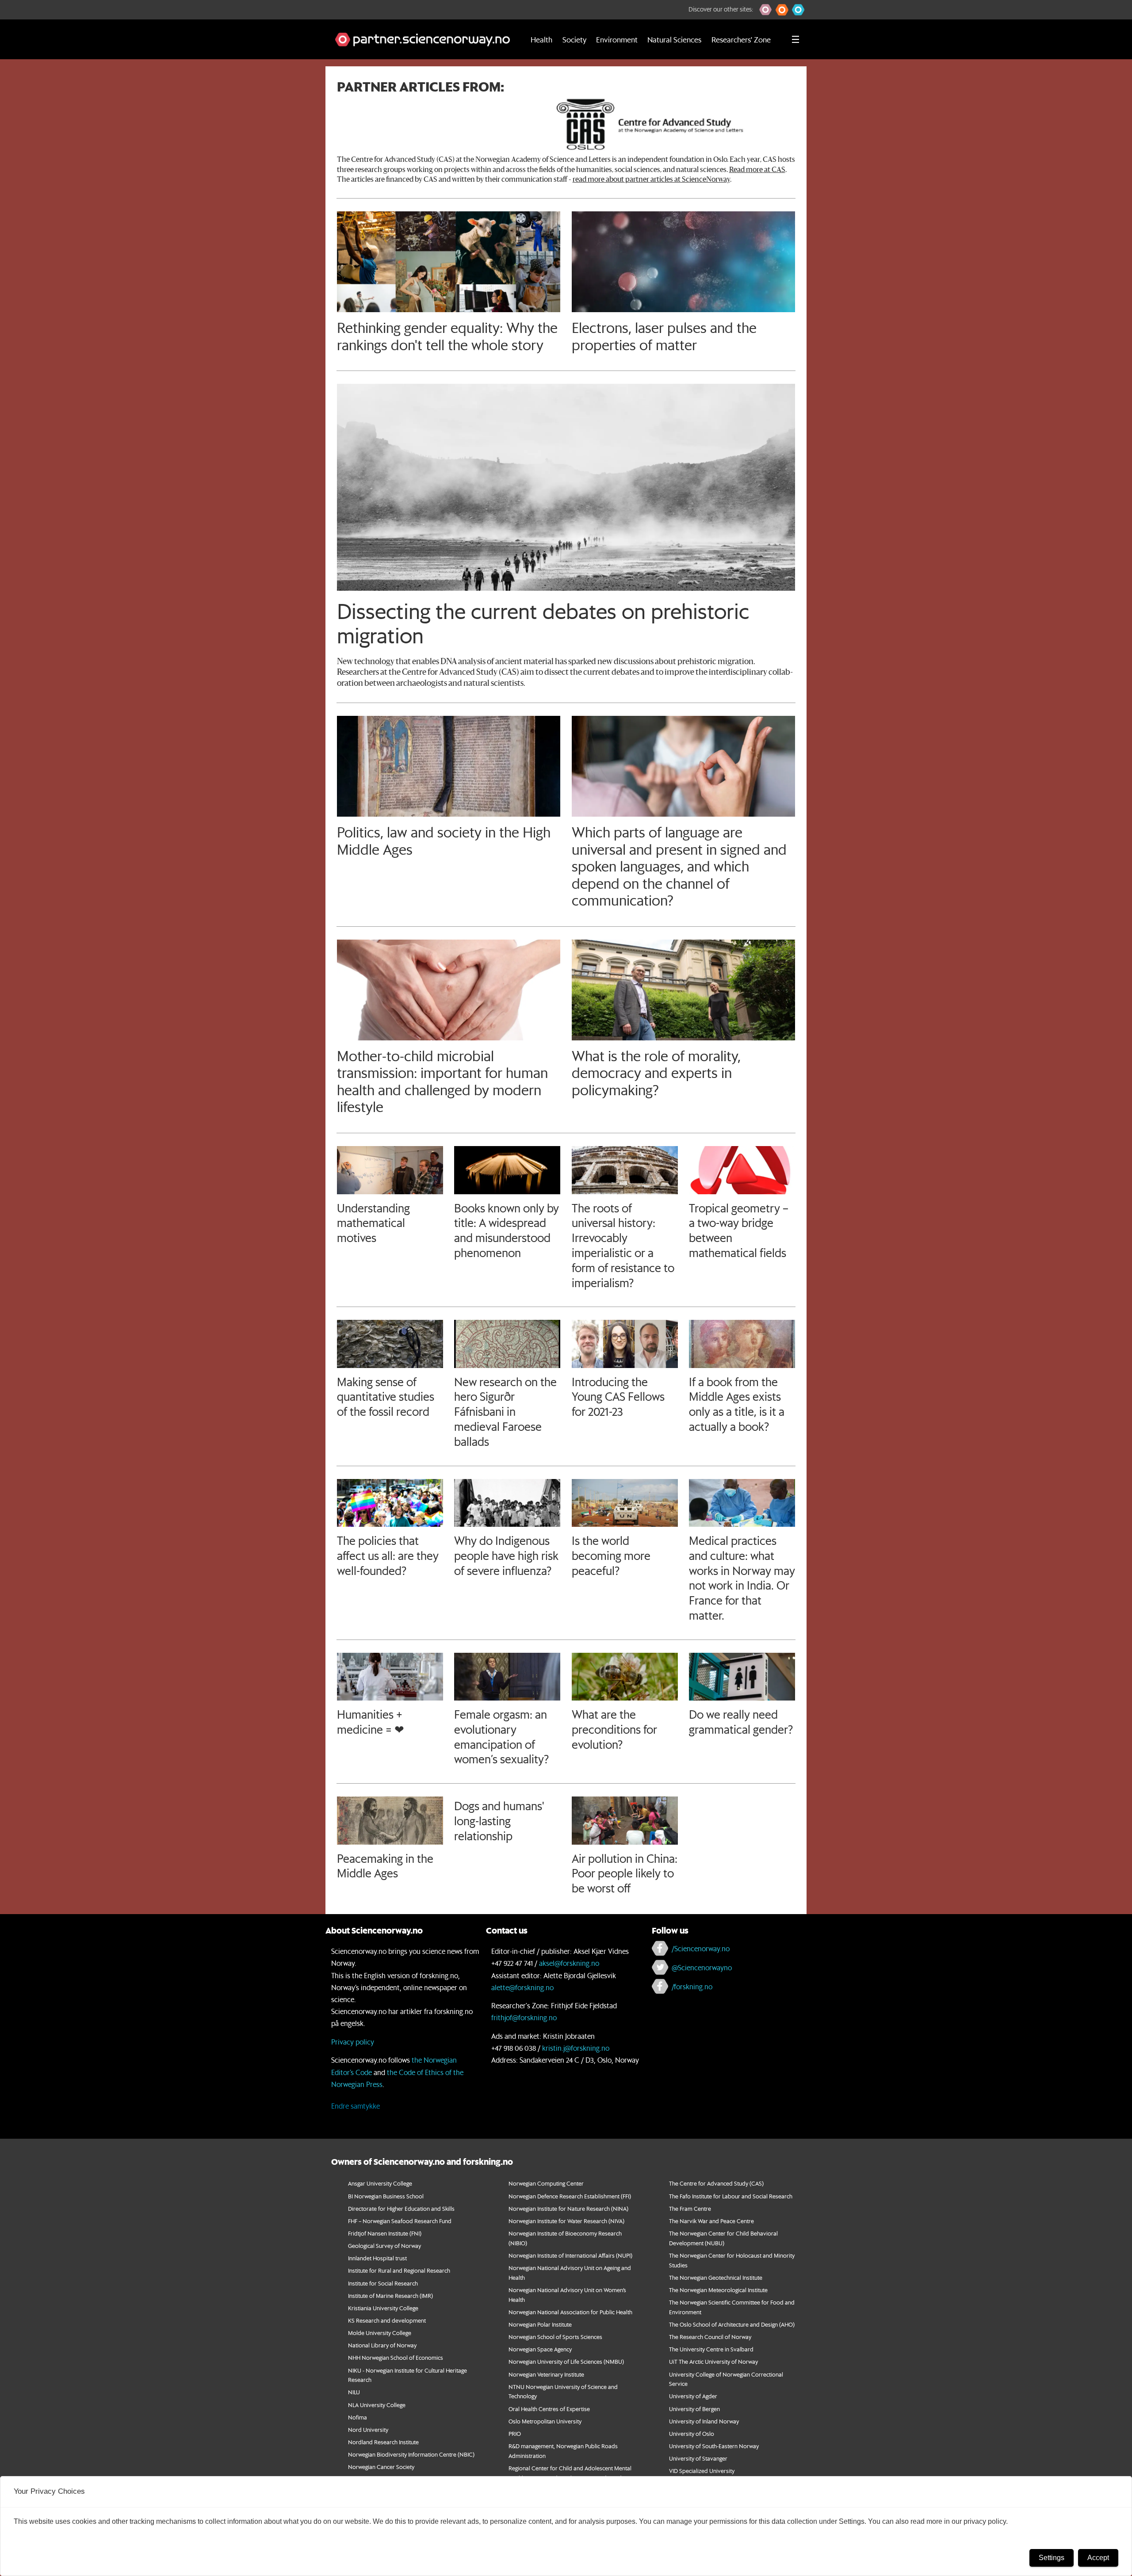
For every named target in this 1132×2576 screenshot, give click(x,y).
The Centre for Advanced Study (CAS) (716, 2183)
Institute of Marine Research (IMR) (390, 2295)
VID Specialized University (702, 2471)
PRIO (515, 2433)
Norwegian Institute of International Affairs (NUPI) (570, 2255)
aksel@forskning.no (569, 1963)
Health (541, 39)
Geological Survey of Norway (384, 2245)
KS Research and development (387, 2320)
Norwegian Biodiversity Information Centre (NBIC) (411, 2454)
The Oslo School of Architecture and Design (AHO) (732, 2324)
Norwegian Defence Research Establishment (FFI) (570, 2196)
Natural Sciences (674, 39)
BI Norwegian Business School (386, 2196)
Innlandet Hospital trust (377, 2258)
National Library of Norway (382, 2345)
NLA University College (377, 2405)
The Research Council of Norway (710, 2337)
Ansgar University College (380, 2183)
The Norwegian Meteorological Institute (718, 2290)
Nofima (358, 2417)
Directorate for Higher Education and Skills (401, 2208)
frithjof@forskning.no (524, 2017)
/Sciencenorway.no (701, 1948)
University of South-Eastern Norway (714, 2446)
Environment (617, 39)
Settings (1052, 2558)
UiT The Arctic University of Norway (713, 2361)
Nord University (368, 2429)
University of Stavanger (698, 2458)
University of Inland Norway (704, 2421)
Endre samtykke (356, 2106)
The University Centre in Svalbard (711, 2349)
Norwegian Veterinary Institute (546, 2374)
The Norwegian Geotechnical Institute (716, 2277)
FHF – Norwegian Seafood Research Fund (400, 2221)
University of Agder (693, 2396)
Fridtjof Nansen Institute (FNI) (385, 2233)
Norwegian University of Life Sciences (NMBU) (566, 2361)
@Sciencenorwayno (702, 1967)
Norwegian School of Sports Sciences (555, 2337)
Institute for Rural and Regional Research (399, 2270)
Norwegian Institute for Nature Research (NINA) (568, 2208)
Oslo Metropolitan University (545, 2421)
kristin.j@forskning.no (576, 2048)
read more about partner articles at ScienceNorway (651, 180)
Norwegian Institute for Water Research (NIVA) (566, 2221)
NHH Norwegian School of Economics (396, 2357)
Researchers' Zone (741, 39)
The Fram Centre (690, 2208)
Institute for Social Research (383, 2283)
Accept (1098, 2558)
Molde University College (380, 2333)
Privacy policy (353, 2042)
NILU (354, 2392)
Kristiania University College (383, 2308)
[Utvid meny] (795, 39)
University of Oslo (692, 2433)
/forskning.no (692, 1986)
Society (574, 39)
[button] (766, 10)
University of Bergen (694, 2409)
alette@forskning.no (522, 1987)
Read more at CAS (757, 170)
